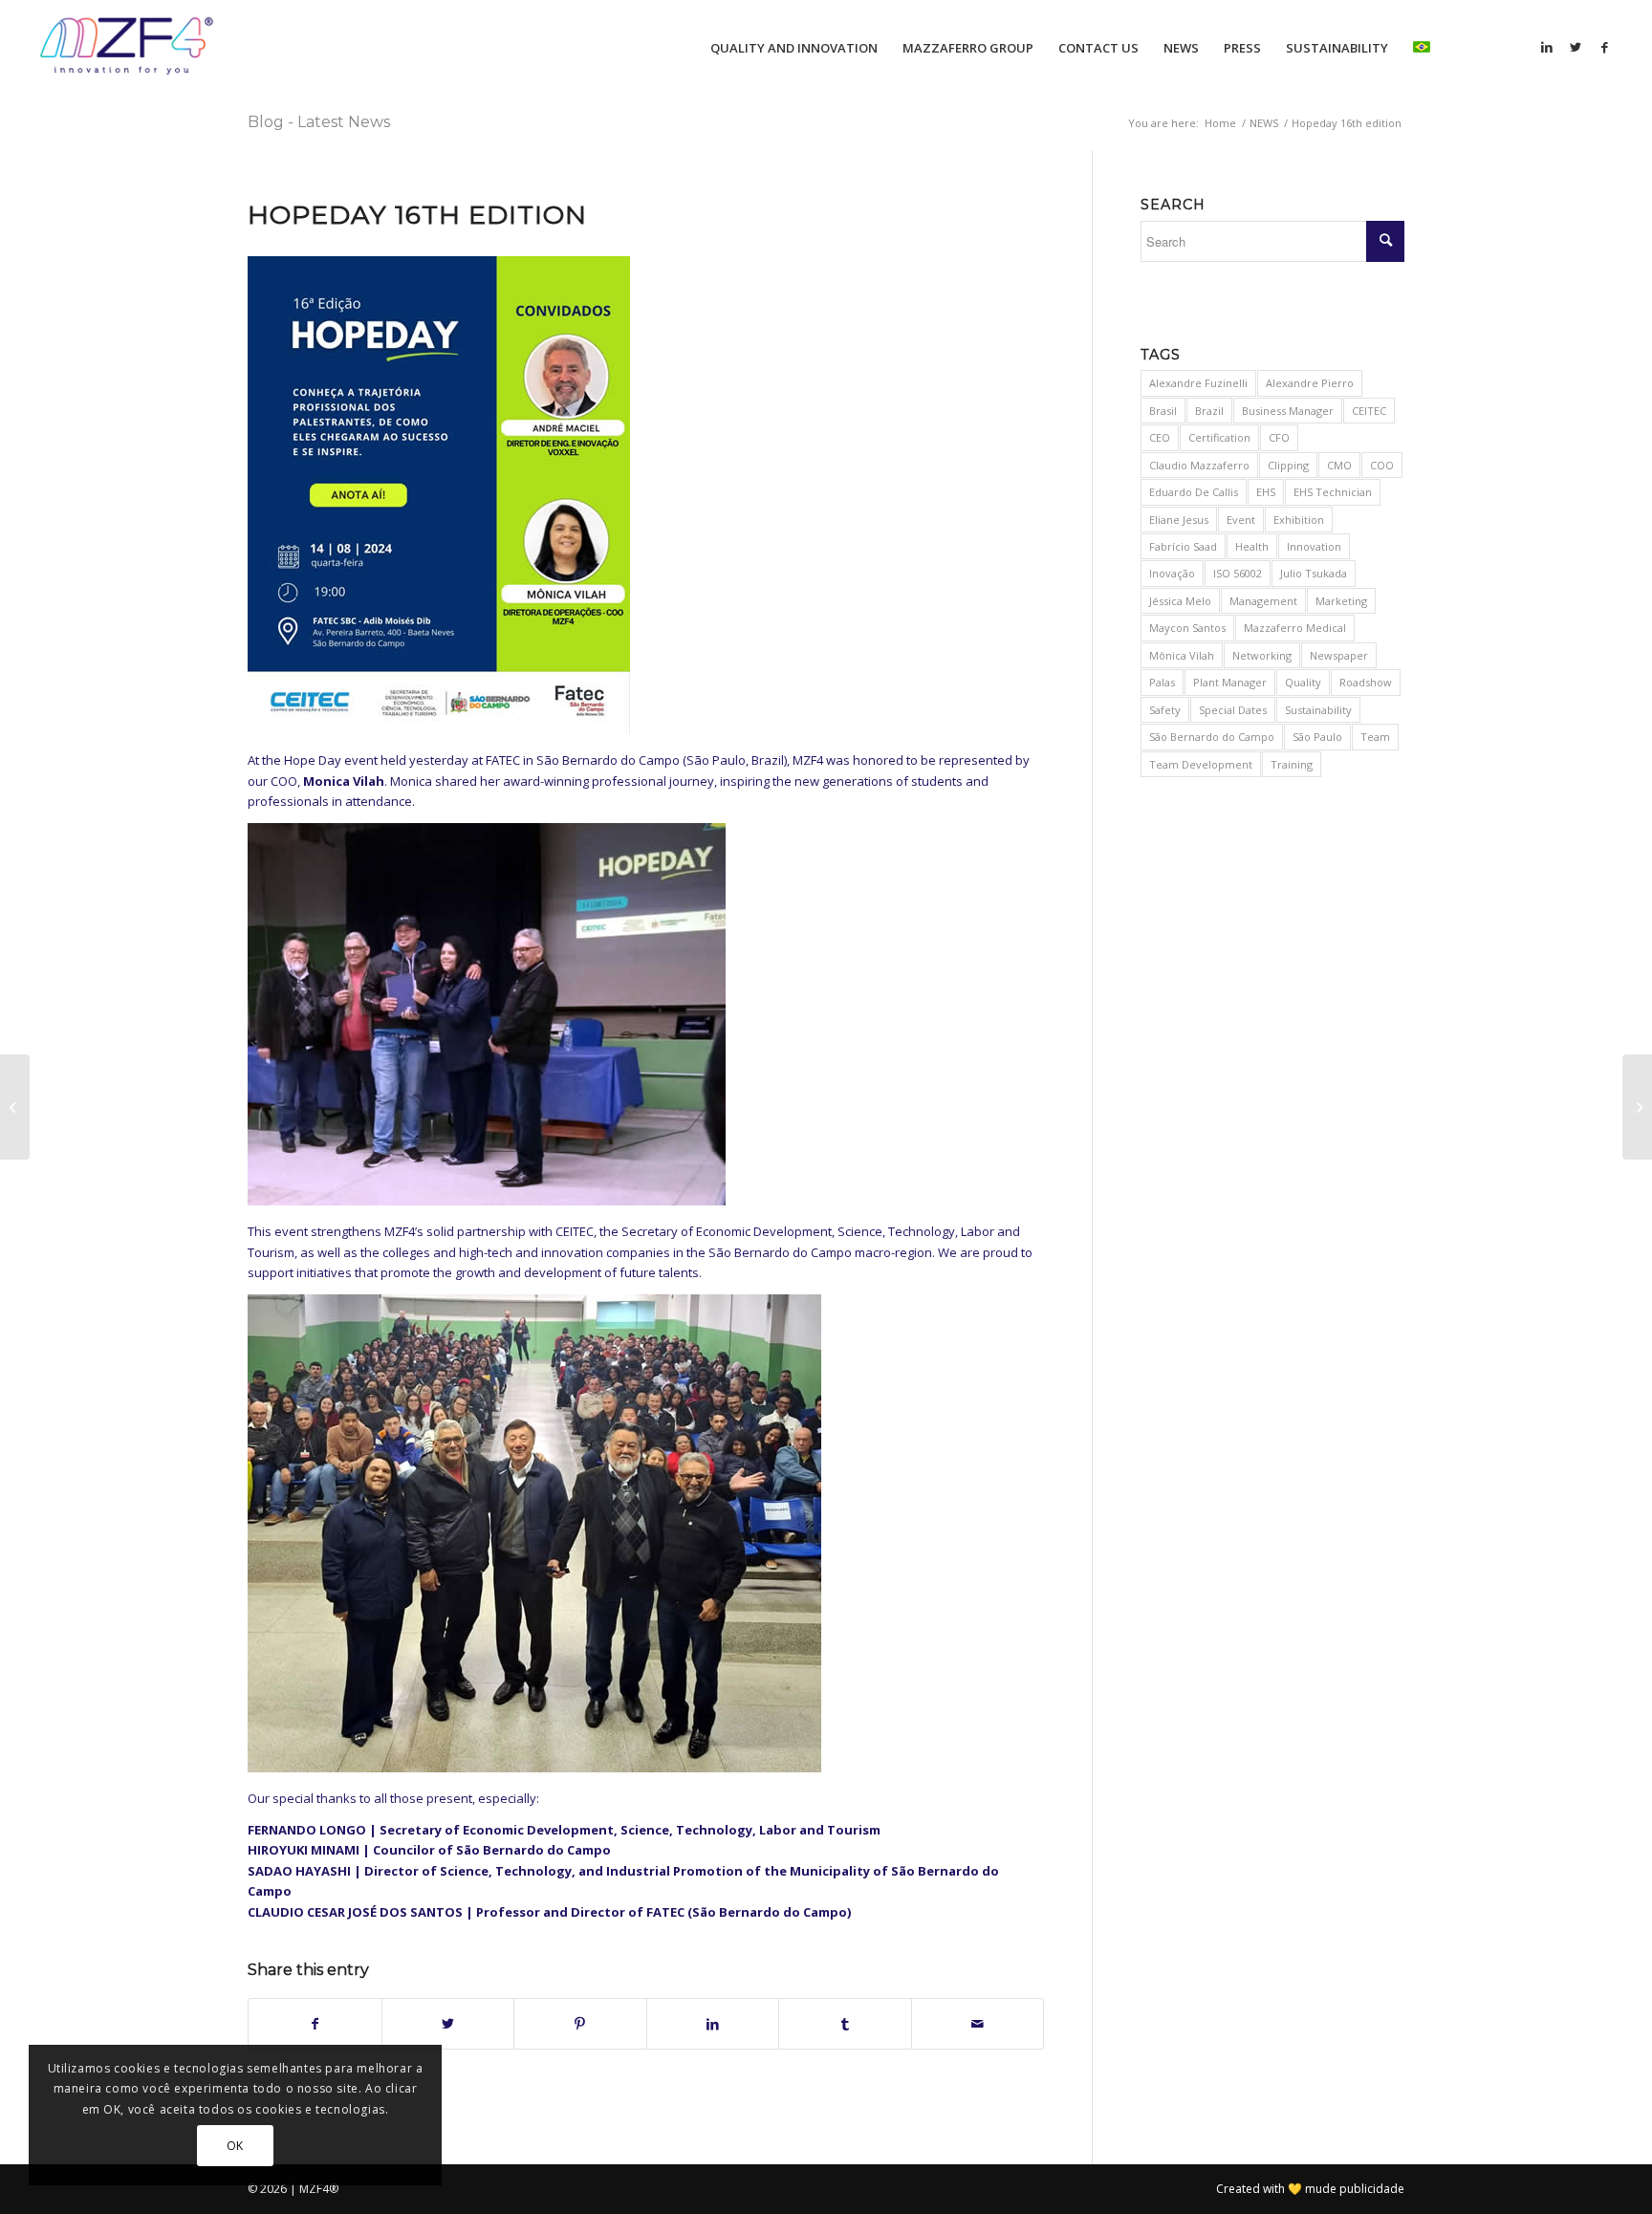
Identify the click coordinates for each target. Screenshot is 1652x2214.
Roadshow (1366, 682)
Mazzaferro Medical (1295, 628)
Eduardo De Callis (1194, 492)
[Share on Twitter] (448, 2024)
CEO (1160, 437)
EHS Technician (1333, 492)
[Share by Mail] (978, 2024)
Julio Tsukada (1314, 573)
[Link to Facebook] (1604, 47)
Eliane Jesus (1179, 520)
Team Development (1201, 764)
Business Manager (1288, 411)
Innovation (1314, 546)
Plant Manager (1230, 682)
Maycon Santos (1187, 628)
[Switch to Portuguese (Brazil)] (1422, 48)
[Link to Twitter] (1576, 47)
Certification (1219, 437)
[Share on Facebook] (315, 2024)
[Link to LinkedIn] (1547, 47)
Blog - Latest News (319, 122)
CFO (1279, 437)
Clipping (1288, 465)
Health (1252, 546)
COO (1382, 465)
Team (1375, 737)
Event (1241, 520)
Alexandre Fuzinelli (1198, 383)
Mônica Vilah (1182, 655)
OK (235, 2146)
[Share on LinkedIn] (713, 2024)
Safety (1165, 710)
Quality (1303, 682)
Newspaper (1339, 655)
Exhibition (1299, 520)
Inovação (1172, 573)
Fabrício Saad (1183, 546)
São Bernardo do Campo (1212, 737)
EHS (1266, 492)
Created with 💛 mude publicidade (1310, 2189)
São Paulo (1317, 737)
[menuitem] (794, 48)
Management (1263, 601)
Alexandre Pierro (1310, 383)
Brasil (1163, 411)
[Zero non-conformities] (15, 1107)
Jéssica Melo (1180, 601)
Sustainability (1318, 710)
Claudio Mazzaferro (1199, 465)
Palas (1162, 682)
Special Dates (1233, 710)
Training (1292, 764)
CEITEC (1369, 411)
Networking (1262, 655)
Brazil (1209, 411)
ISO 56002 (1238, 573)
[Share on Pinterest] (580, 2024)
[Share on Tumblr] (845, 2024)
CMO (1339, 465)
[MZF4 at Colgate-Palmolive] (1637, 1107)
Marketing (1341, 601)
